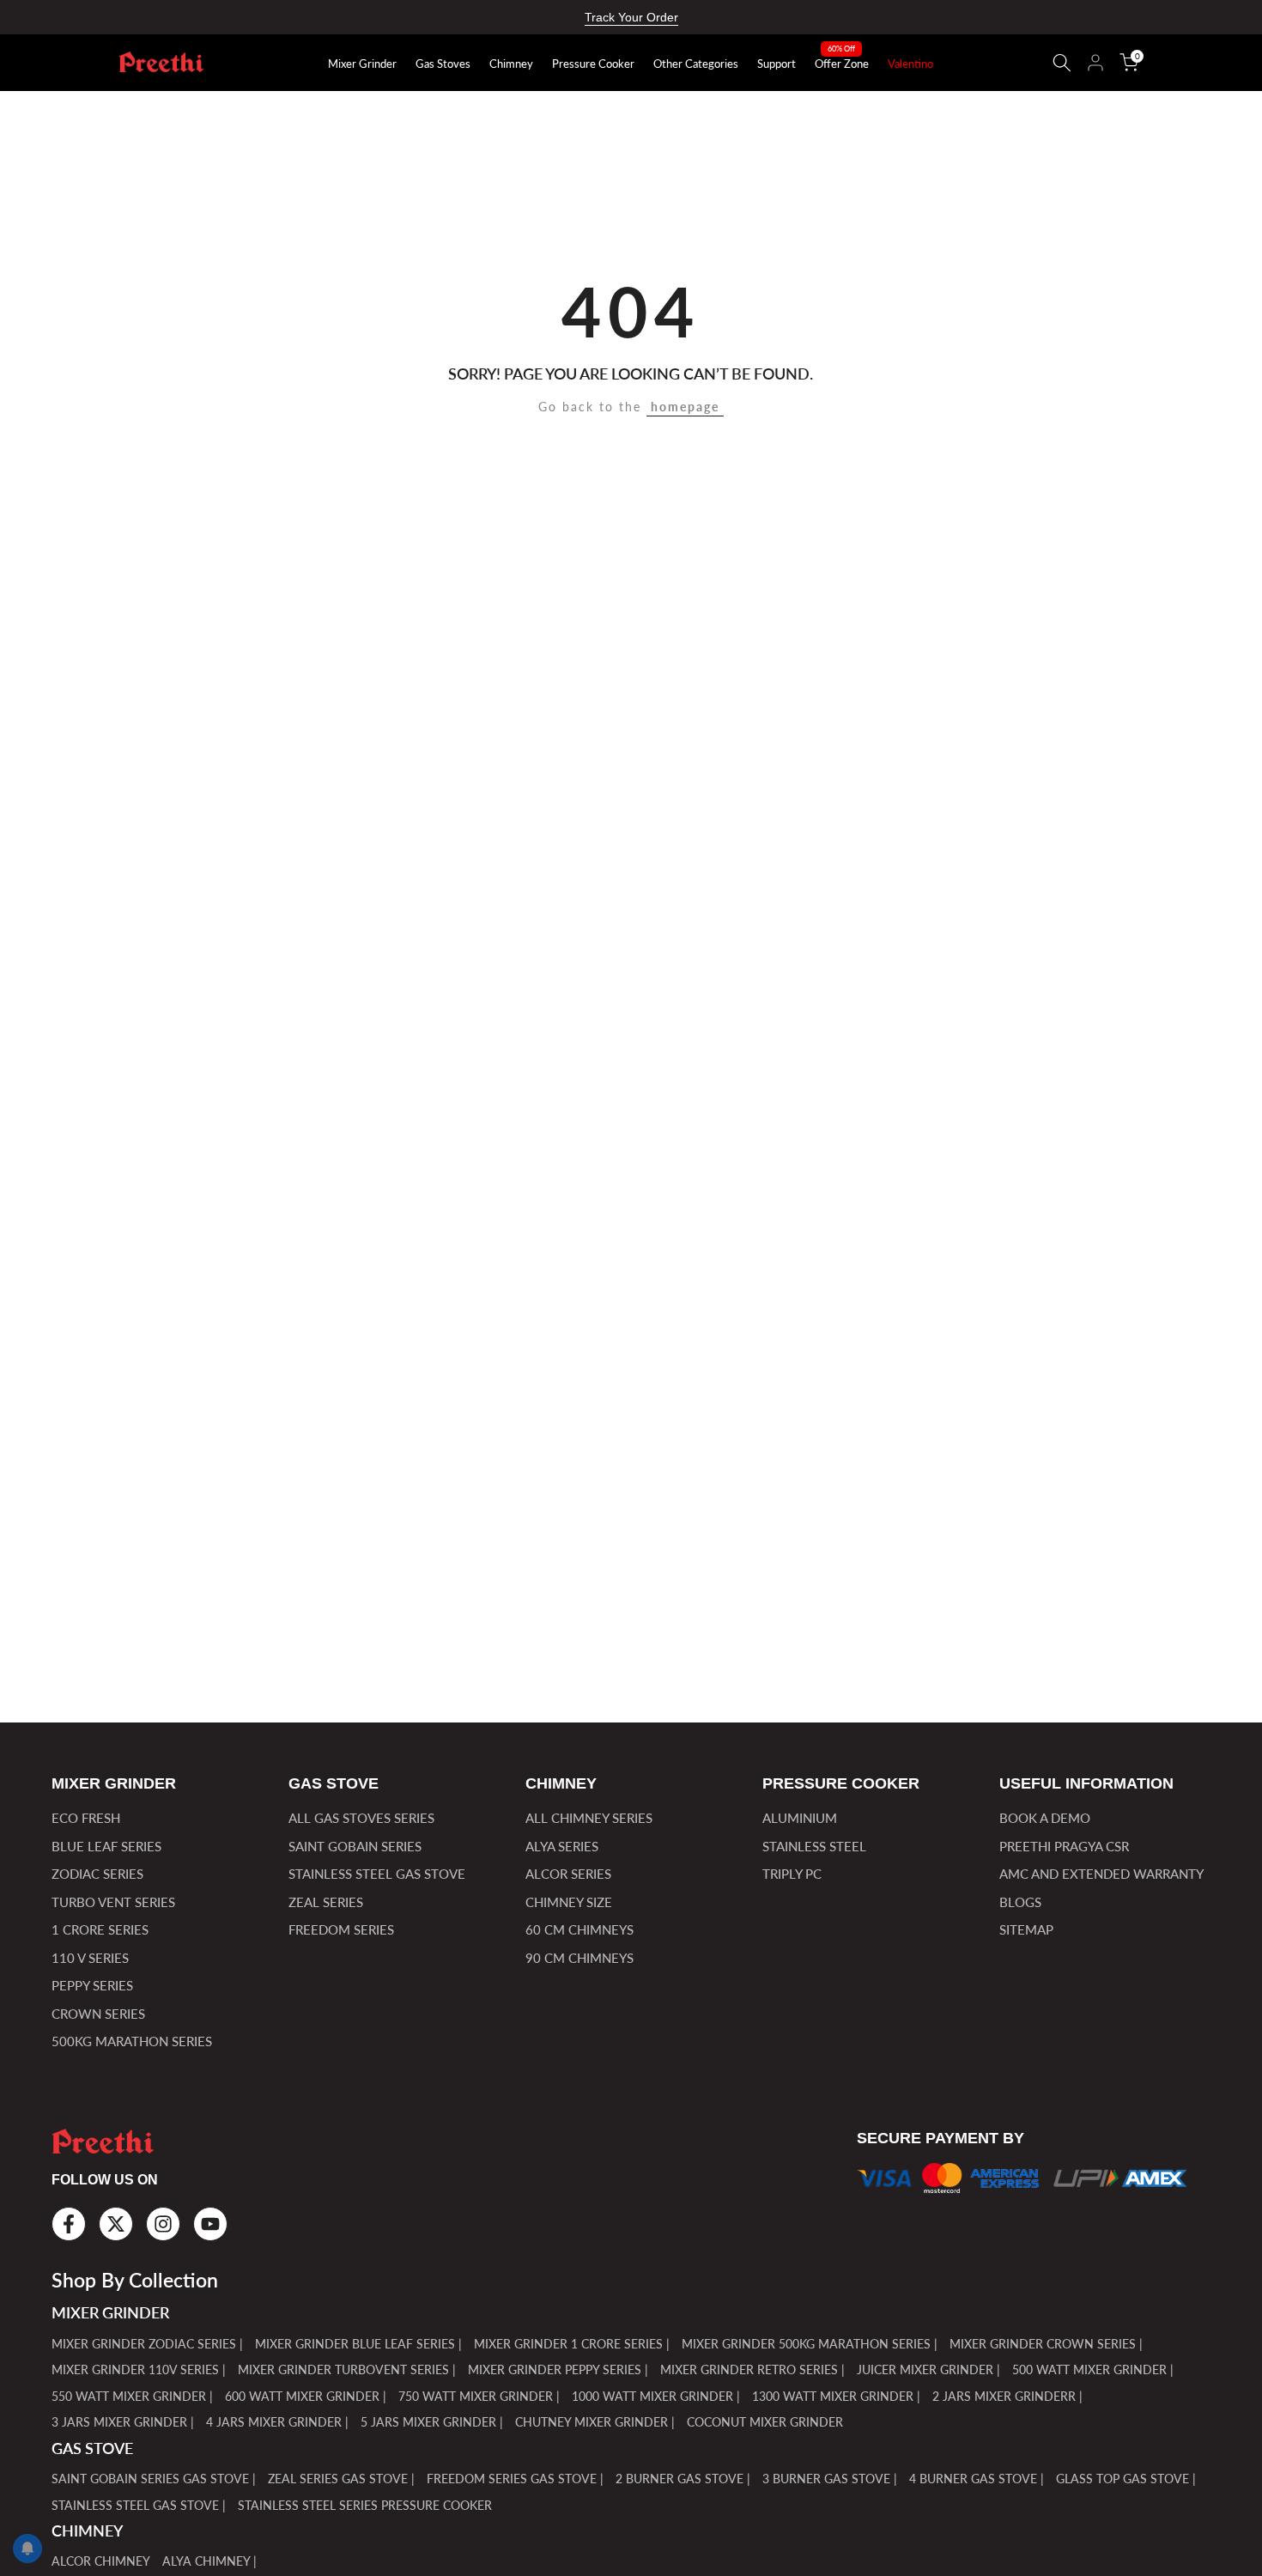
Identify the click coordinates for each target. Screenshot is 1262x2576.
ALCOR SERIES (568, 1874)
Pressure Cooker (593, 64)
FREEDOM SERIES (341, 1929)
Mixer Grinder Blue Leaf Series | (358, 2344)
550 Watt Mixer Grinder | (132, 2396)
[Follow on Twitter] (116, 2224)
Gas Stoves (443, 64)
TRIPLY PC (792, 1874)
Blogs (1020, 1902)
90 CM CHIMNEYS (579, 1958)
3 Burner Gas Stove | (830, 2479)
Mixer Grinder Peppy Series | (558, 2369)
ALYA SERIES (562, 1846)
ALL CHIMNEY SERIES (589, 1818)
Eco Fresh (86, 1818)
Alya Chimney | (209, 2561)
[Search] (1062, 63)
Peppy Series (92, 1985)
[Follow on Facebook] (69, 2224)
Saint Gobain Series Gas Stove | (154, 2479)
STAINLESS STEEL (814, 1846)
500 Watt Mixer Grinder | (1093, 2369)
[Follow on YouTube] (210, 2224)
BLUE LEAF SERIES (106, 1846)
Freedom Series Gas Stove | (515, 2479)
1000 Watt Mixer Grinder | (656, 2396)
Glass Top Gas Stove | (1126, 2479)
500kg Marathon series (132, 2041)
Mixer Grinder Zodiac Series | (147, 2344)
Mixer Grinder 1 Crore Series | (572, 2344)
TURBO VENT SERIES (113, 1902)
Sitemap (1026, 1929)
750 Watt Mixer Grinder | (479, 2396)
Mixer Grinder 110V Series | (139, 2369)
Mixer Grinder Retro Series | (752, 2369)
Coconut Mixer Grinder (765, 2422)
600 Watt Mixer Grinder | (306, 2396)
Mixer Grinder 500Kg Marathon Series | (810, 2344)
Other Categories (696, 64)
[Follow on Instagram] (163, 2224)
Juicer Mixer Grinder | (928, 2369)
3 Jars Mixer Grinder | (123, 2422)
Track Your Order (631, 17)
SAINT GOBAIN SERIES (355, 1846)
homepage (685, 407)
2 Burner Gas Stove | (683, 2479)
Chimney (511, 64)
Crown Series (98, 2014)
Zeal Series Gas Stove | (341, 2479)
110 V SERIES (90, 1958)
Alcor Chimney (101, 2561)
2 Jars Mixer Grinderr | (1007, 2396)
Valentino (910, 64)
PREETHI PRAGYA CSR (1064, 1846)
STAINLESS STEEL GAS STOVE (377, 1874)
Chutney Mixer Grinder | (595, 2422)
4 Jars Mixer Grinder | (277, 2422)
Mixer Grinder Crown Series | (1046, 2344)
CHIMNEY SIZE (569, 1902)
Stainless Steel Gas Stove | (139, 2505)
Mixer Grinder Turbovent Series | (347, 2369)
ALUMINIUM (800, 1818)
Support (777, 64)
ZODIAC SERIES (97, 1874)
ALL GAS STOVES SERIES (361, 1818)
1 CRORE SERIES (100, 1929)
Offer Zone (842, 63)
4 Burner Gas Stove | (977, 2479)
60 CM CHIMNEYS (579, 1929)
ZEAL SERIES (326, 1902)
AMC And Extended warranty (1101, 1874)
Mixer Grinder (362, 64)
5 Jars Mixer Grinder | (432, 2422)
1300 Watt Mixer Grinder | (836, 2396)
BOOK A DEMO (1045, 1818)
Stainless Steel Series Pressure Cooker (365, 2505)
